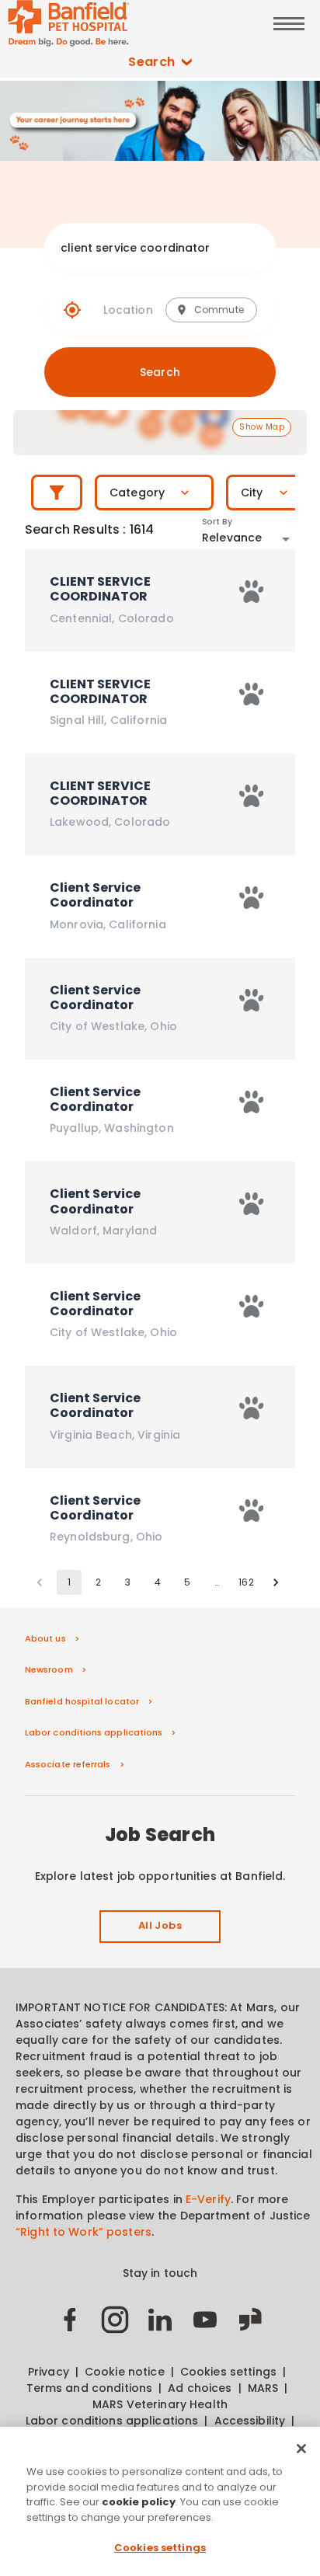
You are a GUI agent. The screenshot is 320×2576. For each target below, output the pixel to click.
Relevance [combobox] (232, 538)
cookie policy (139, 2502)
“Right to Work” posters (83, 2232)
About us (45, 1638)
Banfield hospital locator (82, 1701)
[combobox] (145, 248)
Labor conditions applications (94, 1732)
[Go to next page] (276, 1582)
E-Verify (208, 2199)
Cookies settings (160, 2548)
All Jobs (160, 1925)
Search (152, 62)
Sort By (217, 522)
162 (246, 1582)
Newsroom (49, 1669)
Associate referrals (68, 1764)
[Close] (301, 2449)
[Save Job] (252, 592)
